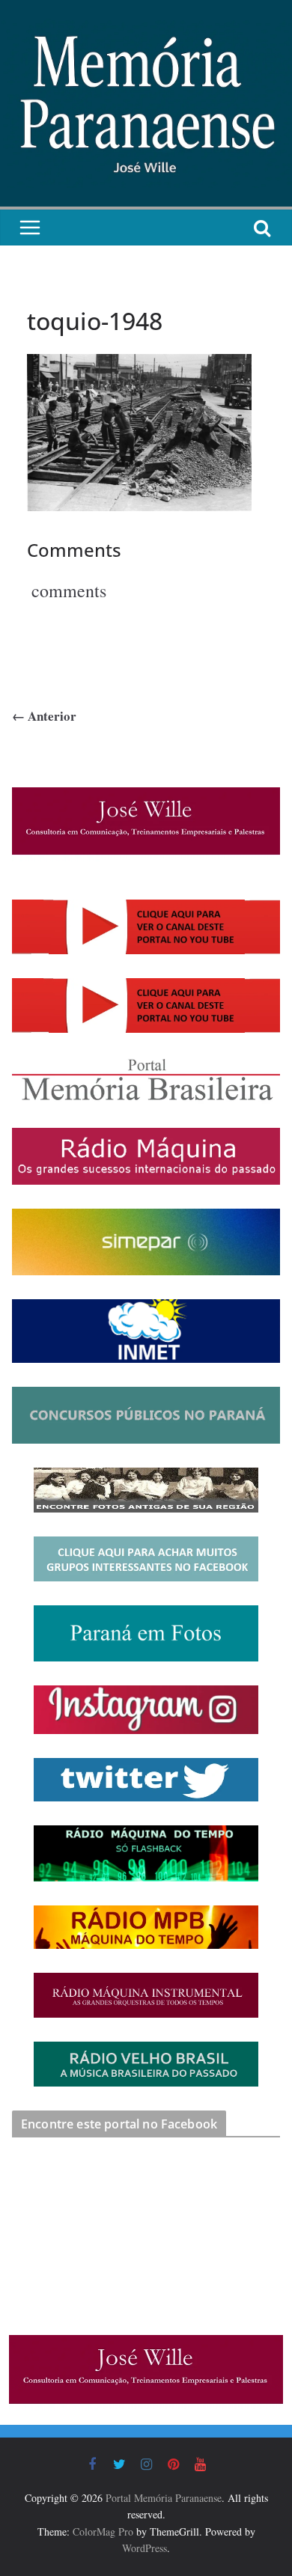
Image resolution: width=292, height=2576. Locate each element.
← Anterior (44, 716)
